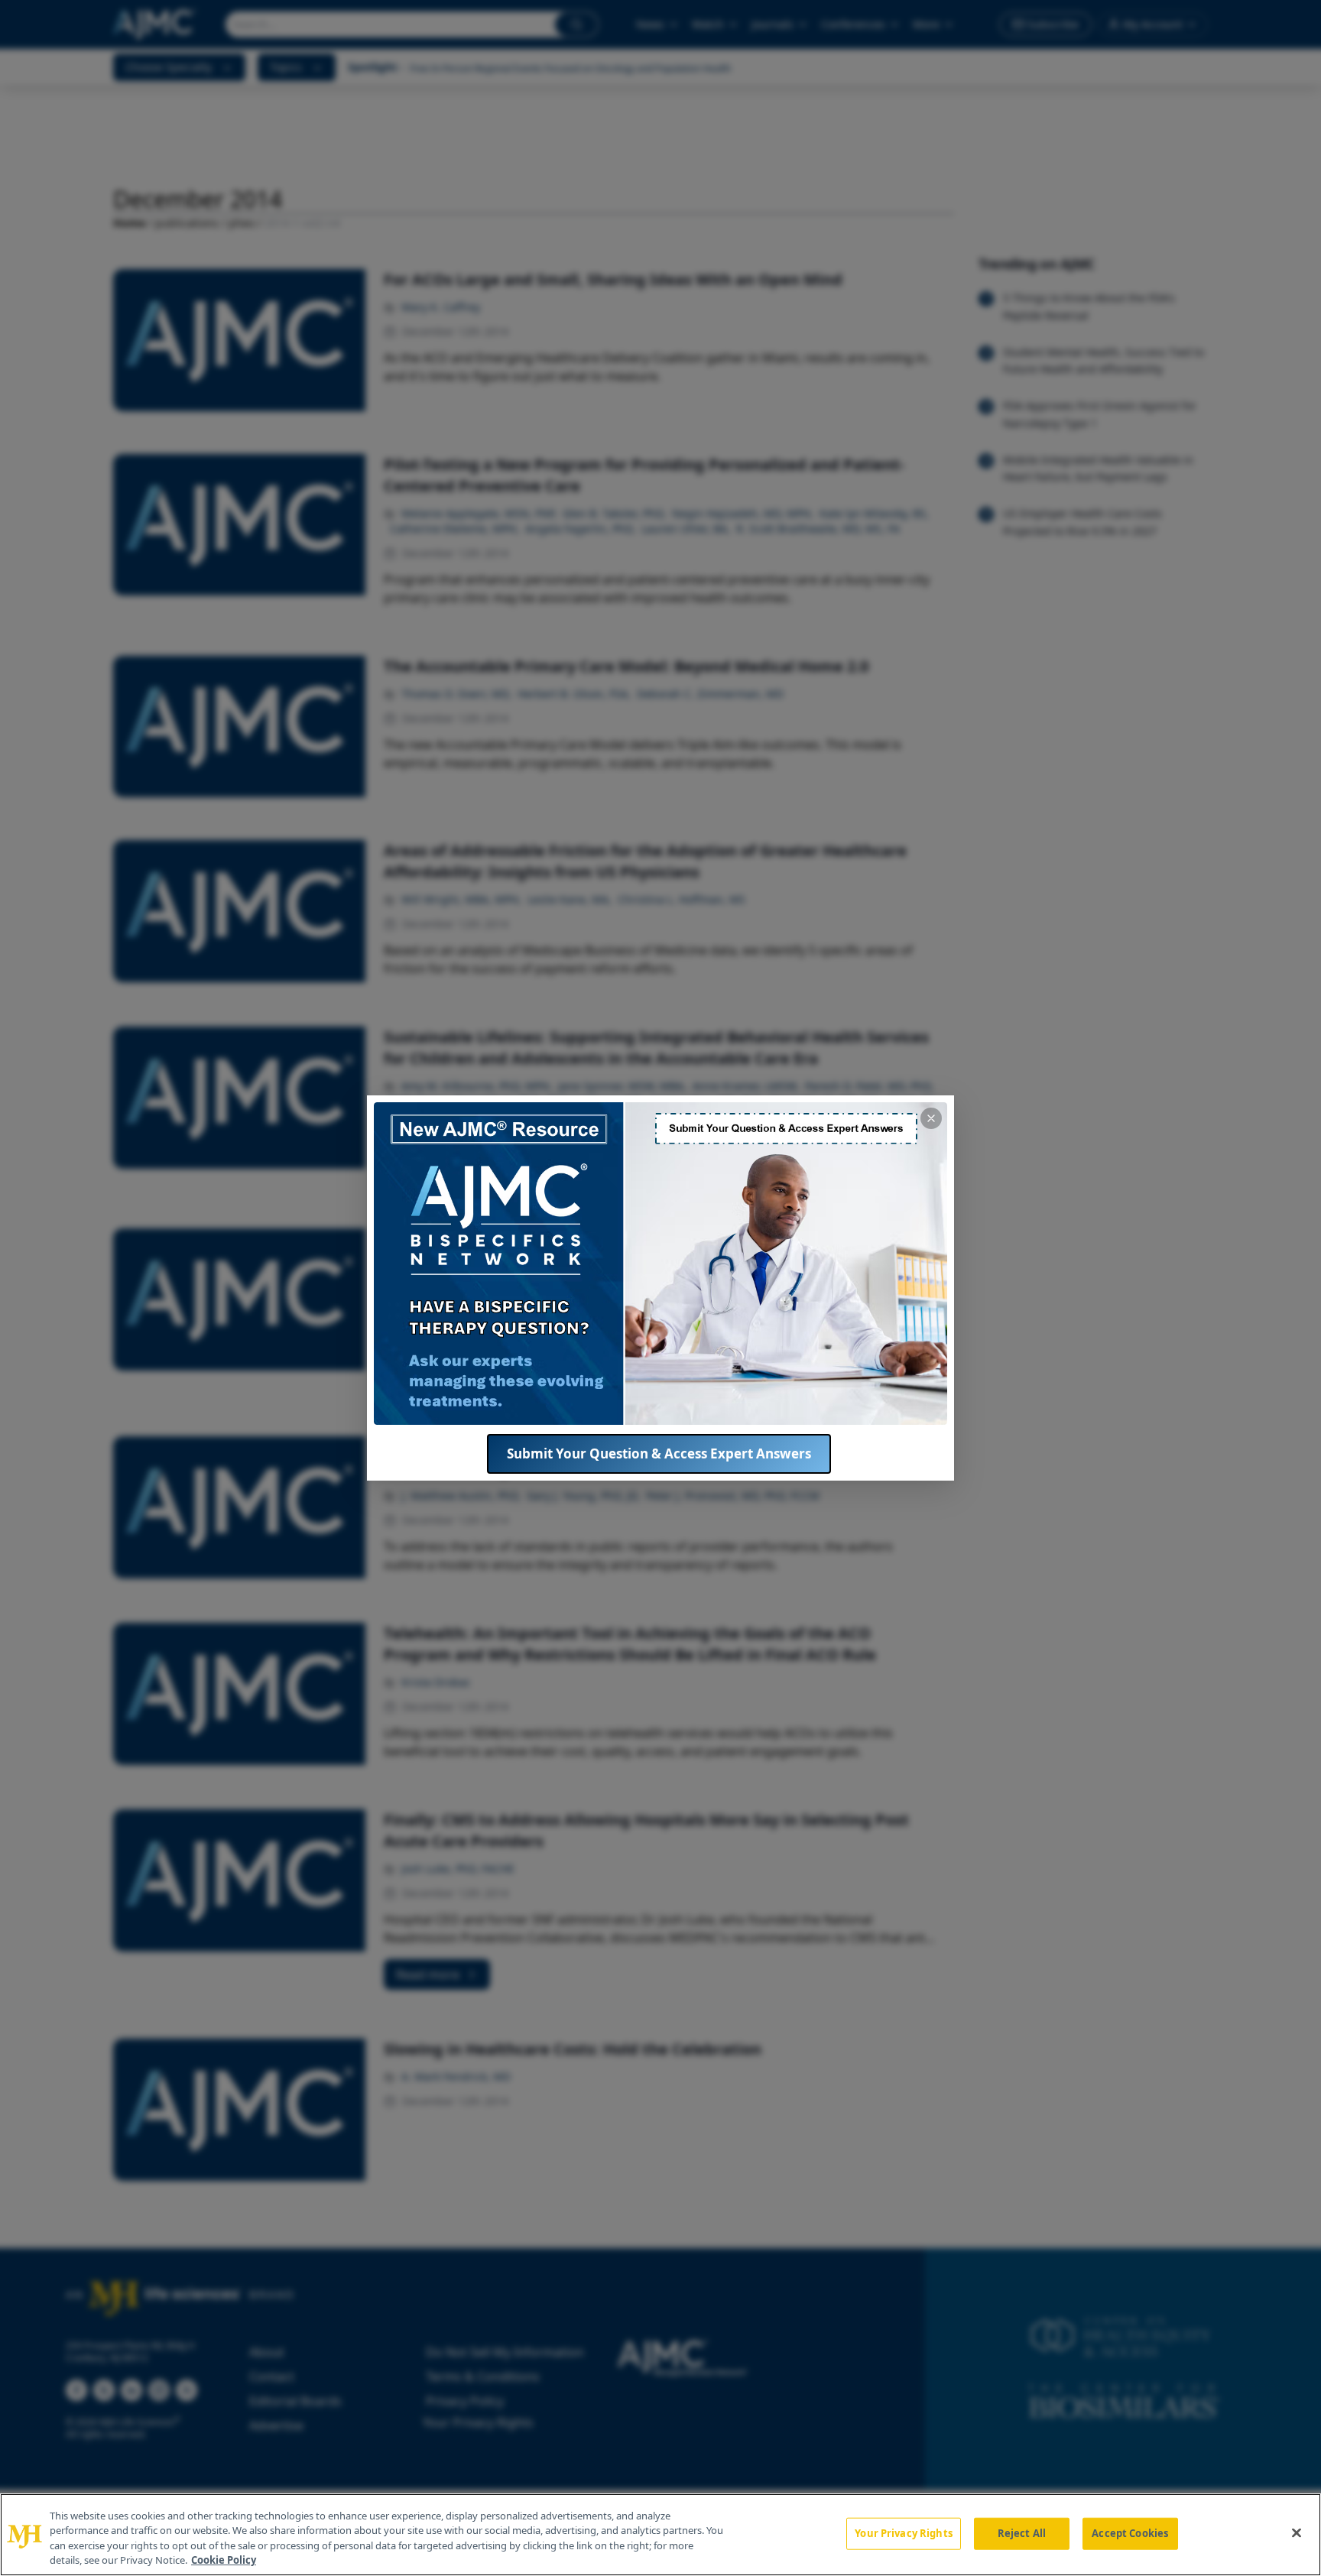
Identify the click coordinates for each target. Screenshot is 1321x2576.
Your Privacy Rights (903, 2533)
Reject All (1022, 2533)
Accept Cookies (1130, 2533)
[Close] (1297, 2532)
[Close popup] (931, 1118)
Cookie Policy (224, 2560)
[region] (660, 2535)
